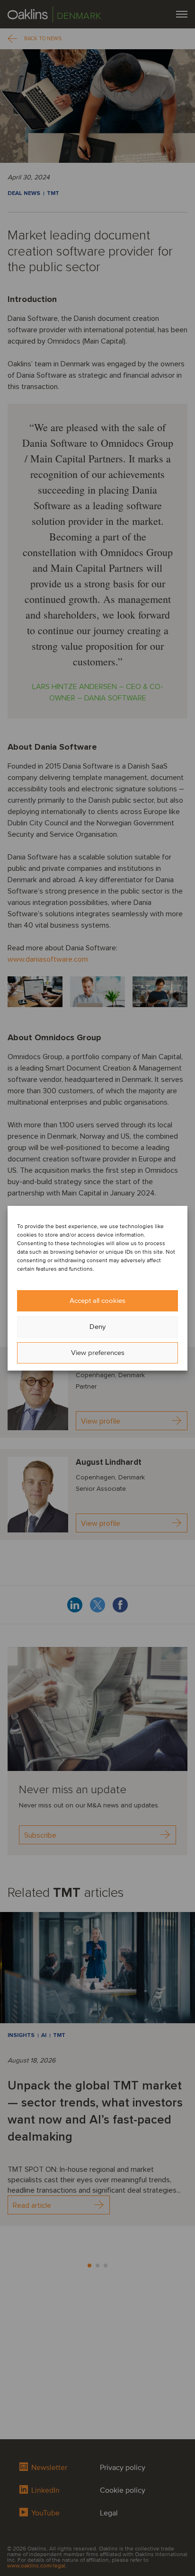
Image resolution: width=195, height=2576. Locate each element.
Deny (97, 1327)
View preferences (98, 1353)
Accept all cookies (97, 1301)
